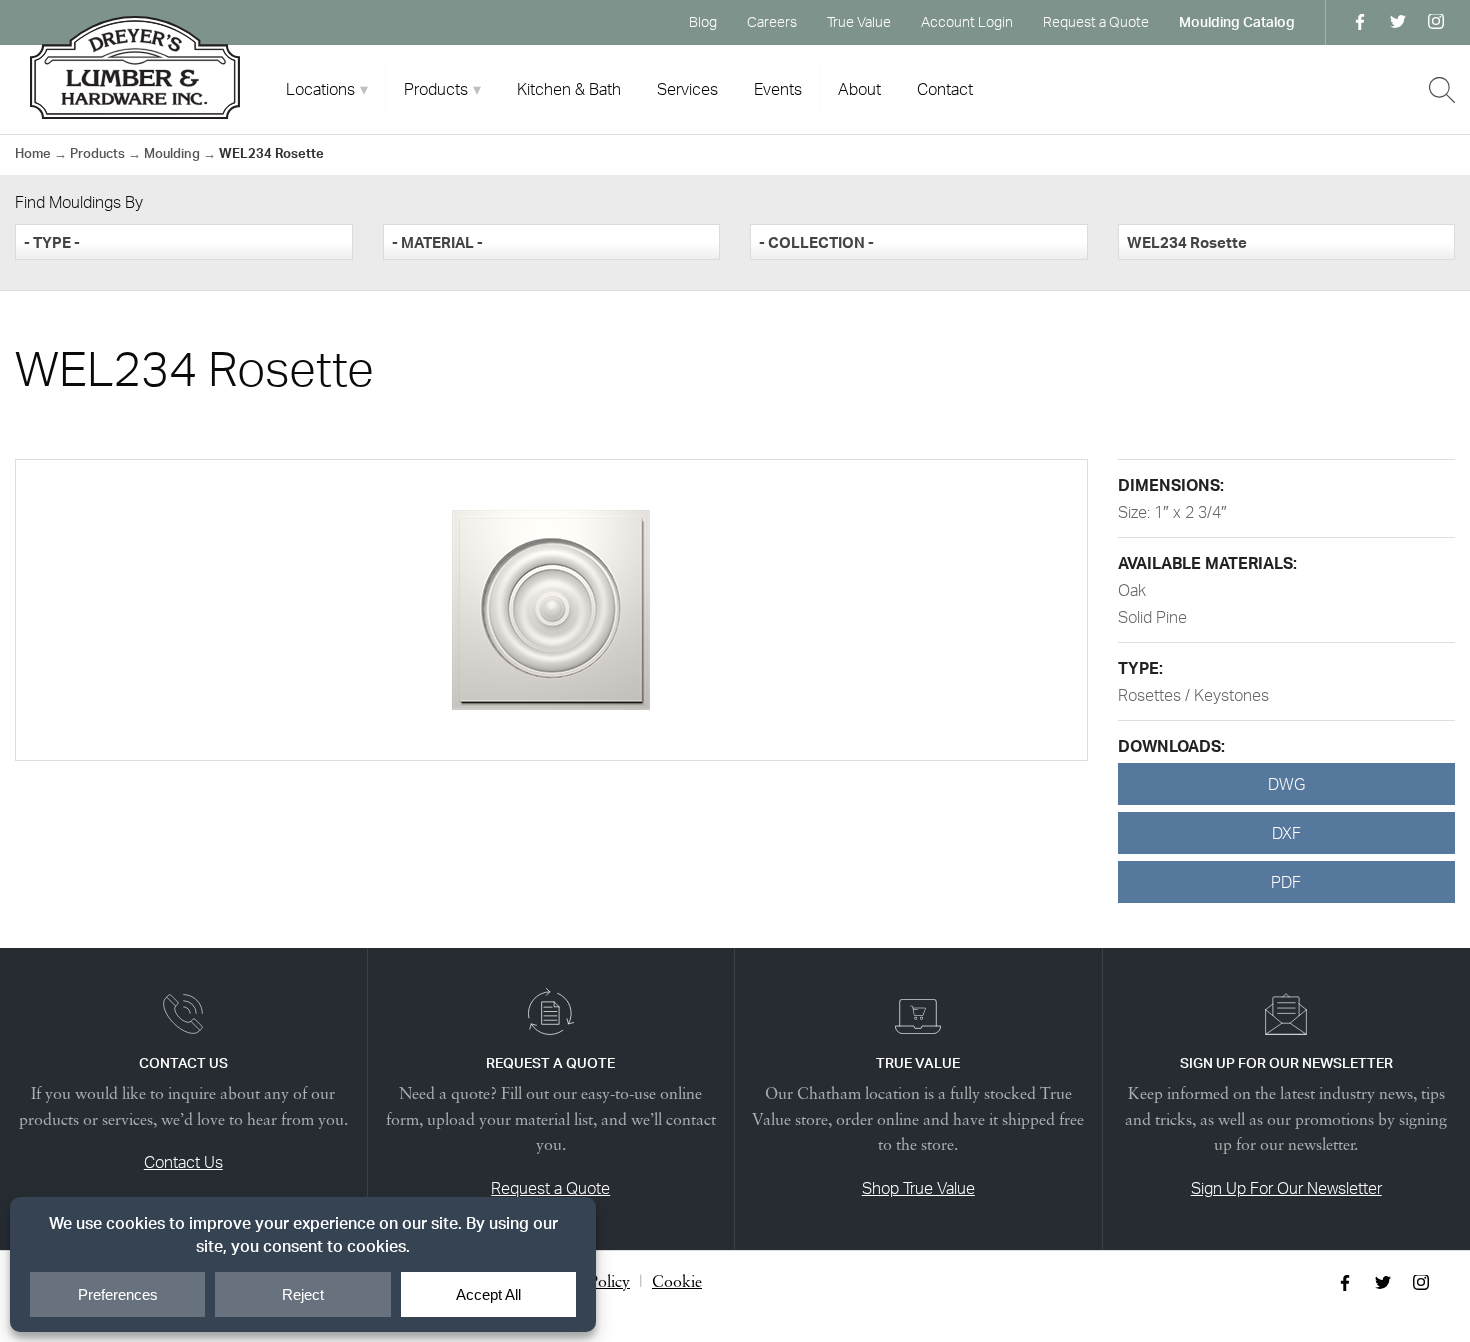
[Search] (1442, 90)
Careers (772, 21)
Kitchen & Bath (569, 89)
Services (687, 89)
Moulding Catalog (1237, 21)
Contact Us (183, 1162)
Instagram (1436, 22)
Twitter (1398, 22)
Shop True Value (918, 1188)
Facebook (1360, 22)
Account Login (967, 21)
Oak (1132, 590)
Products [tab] (436, 89)
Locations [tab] (320, 89)
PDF (1286, 882)
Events (778, 89)
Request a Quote (1096, 21)
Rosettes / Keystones (1193, 695)
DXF (1286, 833)
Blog (703, 21)
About (859, 89)
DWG (1286, 784)
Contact (945, 89)
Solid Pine (1152, 617)
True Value (859, 21)
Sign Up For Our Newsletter (1286, 1188)
